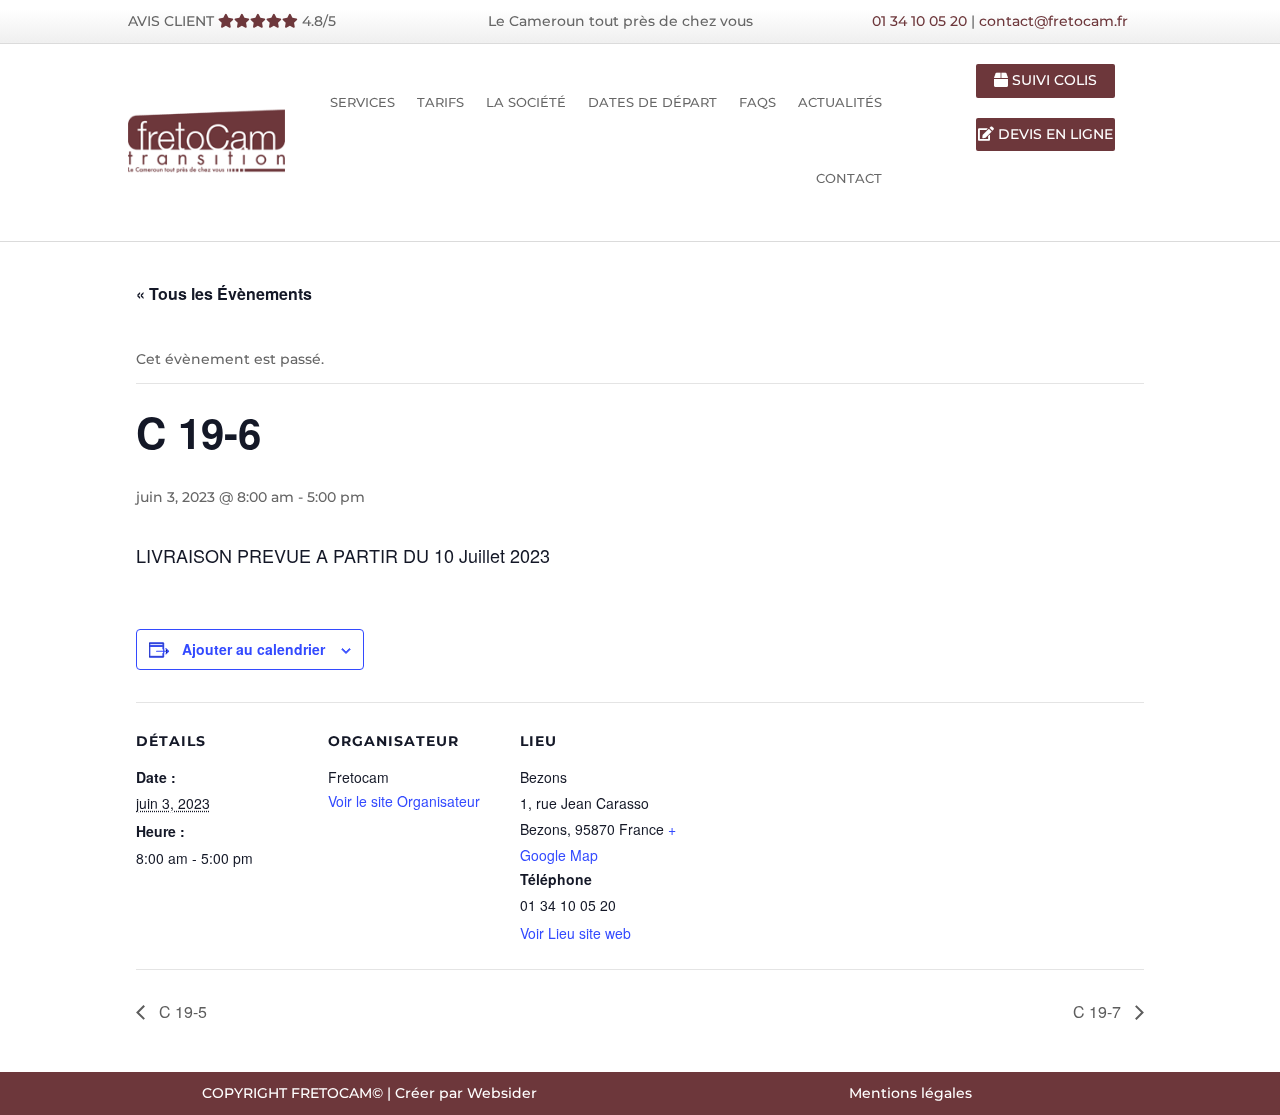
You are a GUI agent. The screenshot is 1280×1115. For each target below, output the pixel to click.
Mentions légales (910, 1093)
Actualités (840, 102)
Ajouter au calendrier (253, 649)
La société (526, 102)
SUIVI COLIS (1052, 80)
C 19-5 (181, 1011)
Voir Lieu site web (575, 933)
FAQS (757, 102)
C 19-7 (1099, 1011)
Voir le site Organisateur (404, 801)
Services (362, 102)
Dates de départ (652, 102)
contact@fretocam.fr (1053, 21)
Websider (502, 1093)
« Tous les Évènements (224, 293)
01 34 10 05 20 (919, 21)
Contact (849, 178)
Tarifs (440, 102)
